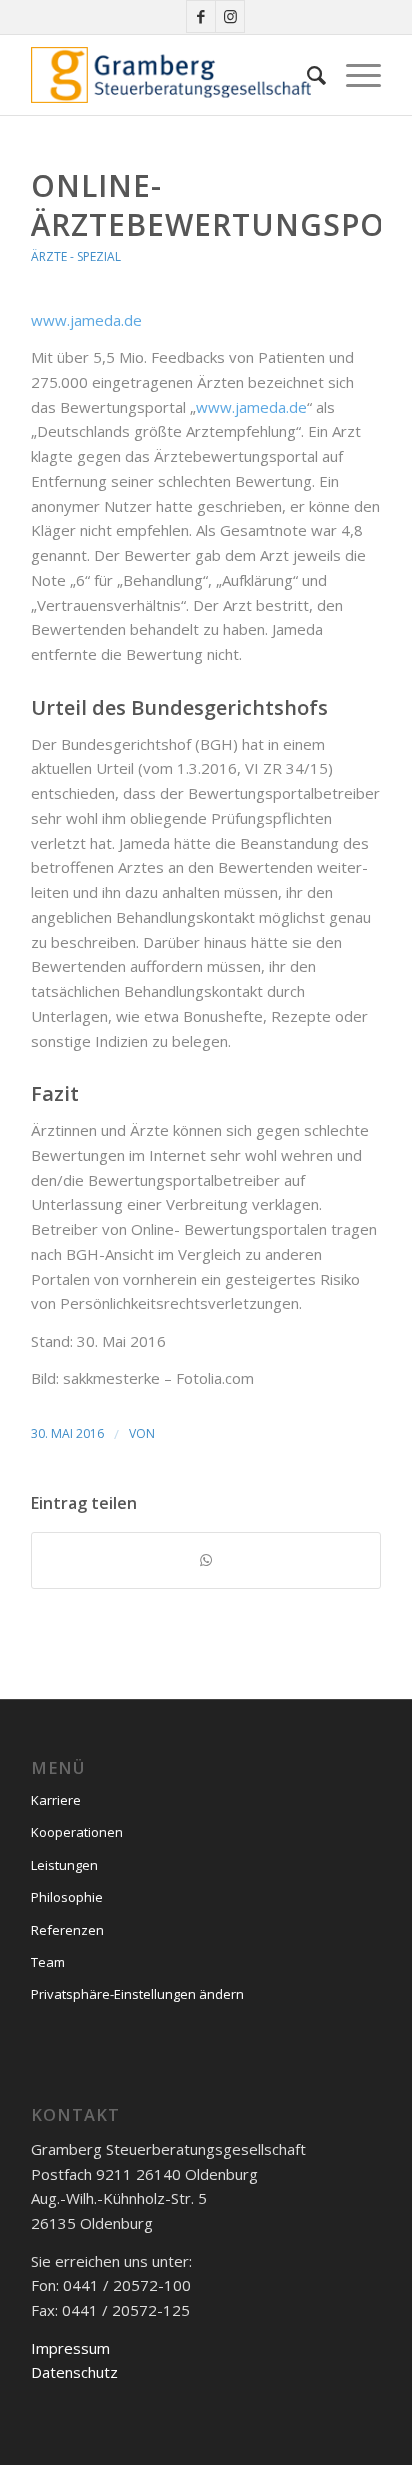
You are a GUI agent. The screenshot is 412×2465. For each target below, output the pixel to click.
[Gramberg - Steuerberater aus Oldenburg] (171, 75)
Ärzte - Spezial (76, 256)
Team (48, 1962)
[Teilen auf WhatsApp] (206, 1560)
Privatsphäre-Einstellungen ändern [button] (137, 1994)
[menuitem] (306, 75)
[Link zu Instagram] (230, 16)
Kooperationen (77, 1832)
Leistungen (64, 1865)
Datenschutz (74, 2372)
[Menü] (353, 75)
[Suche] (306, 75)
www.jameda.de (86, 320)
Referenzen (67, 1930)
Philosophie (67, 1897)
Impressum (70, 2348)
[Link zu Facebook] (201, 16)
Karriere (56, 1800)
